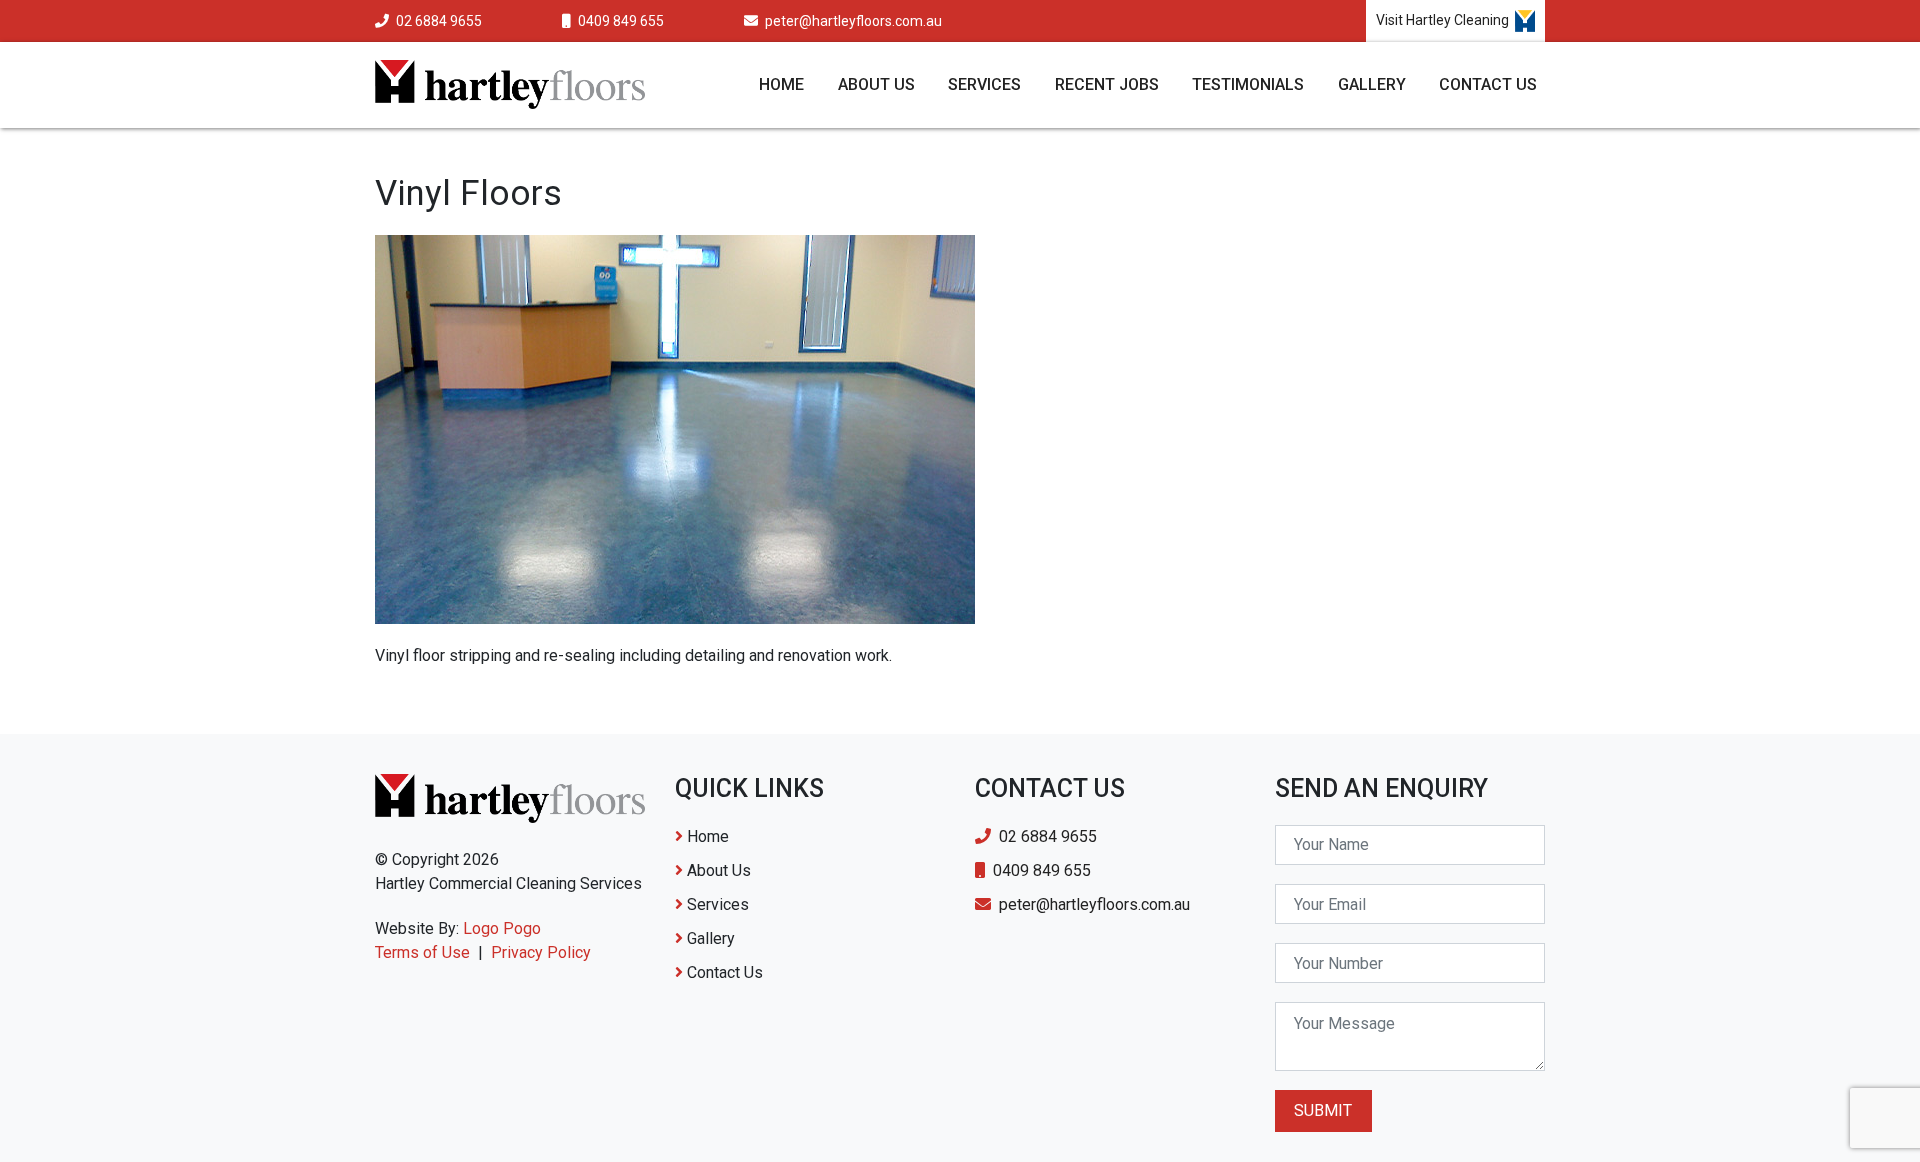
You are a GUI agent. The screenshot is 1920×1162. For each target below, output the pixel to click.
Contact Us (1488, 84)
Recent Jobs (1107, 84)
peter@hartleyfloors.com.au (852, 21)
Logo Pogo (502, 928)
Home (781, 84)
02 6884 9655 (437, 21)
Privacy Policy (541, 952)
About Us (876, 84)
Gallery (1372, 84)
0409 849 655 (619, 21)
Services (984, 84)
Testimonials (1248, 84)
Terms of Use (422, 952)
